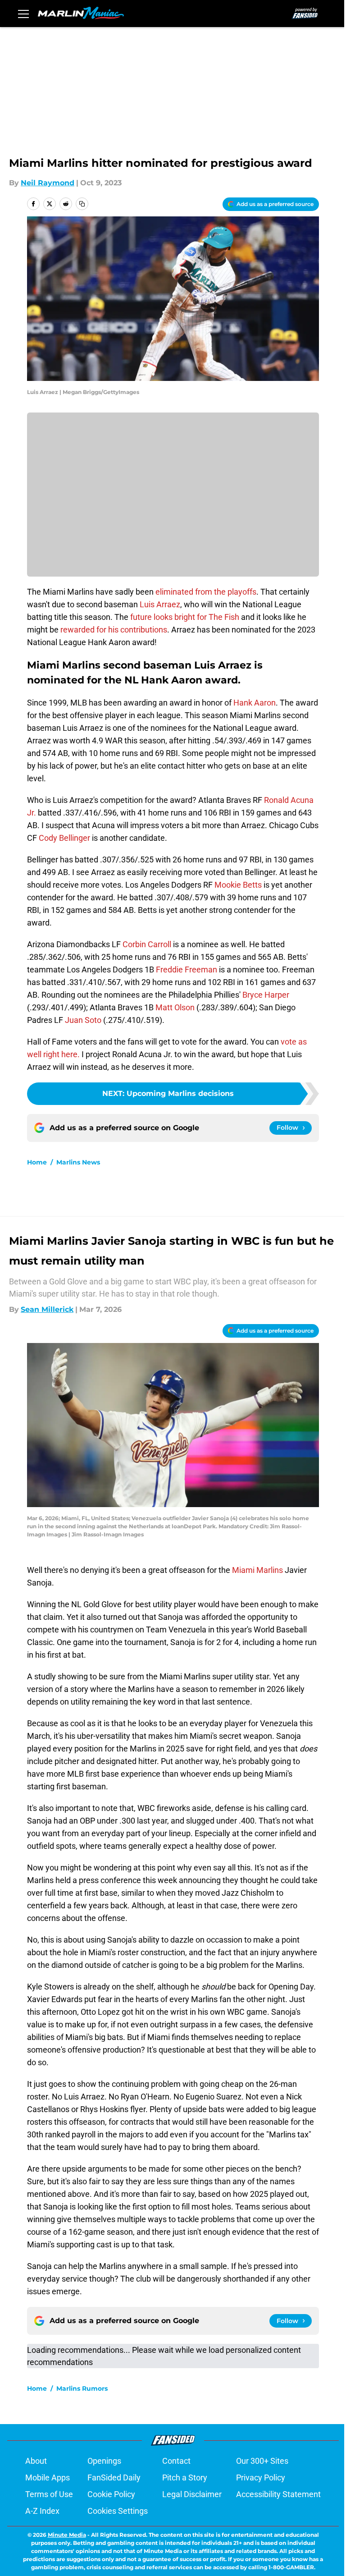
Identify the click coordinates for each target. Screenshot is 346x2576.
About (36, 2461)
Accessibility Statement (278, 2494)
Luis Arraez (160, 604)
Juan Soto (83, 1020)
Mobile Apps (48, 2477)
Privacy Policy (261, 2477)
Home (37, 1162)
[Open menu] (23, 14)
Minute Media (67, 2535)
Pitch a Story (185, 2477)
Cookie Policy (111, 2494)
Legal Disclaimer (192, 2494)
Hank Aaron (255, 703)
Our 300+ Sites (262, 2461)
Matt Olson (175, 1007)
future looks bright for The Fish (185, 617)
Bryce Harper (266, 995)
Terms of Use (49, 2494)
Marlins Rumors (82, 2388)
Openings (104, 2461)
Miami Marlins (257, 1570)
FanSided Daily (114, 2477)
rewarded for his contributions (114, 630)
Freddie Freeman (187, 969)
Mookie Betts (238, 885)
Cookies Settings (118, 2511)
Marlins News (78, 1162)
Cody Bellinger (64, 838)
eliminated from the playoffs (206, 592)
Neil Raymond (48, 183)
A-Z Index (42, 2511)
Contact (176, 2461)
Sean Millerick (47, 1309)
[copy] (82, 204)
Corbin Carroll (147, 944)
